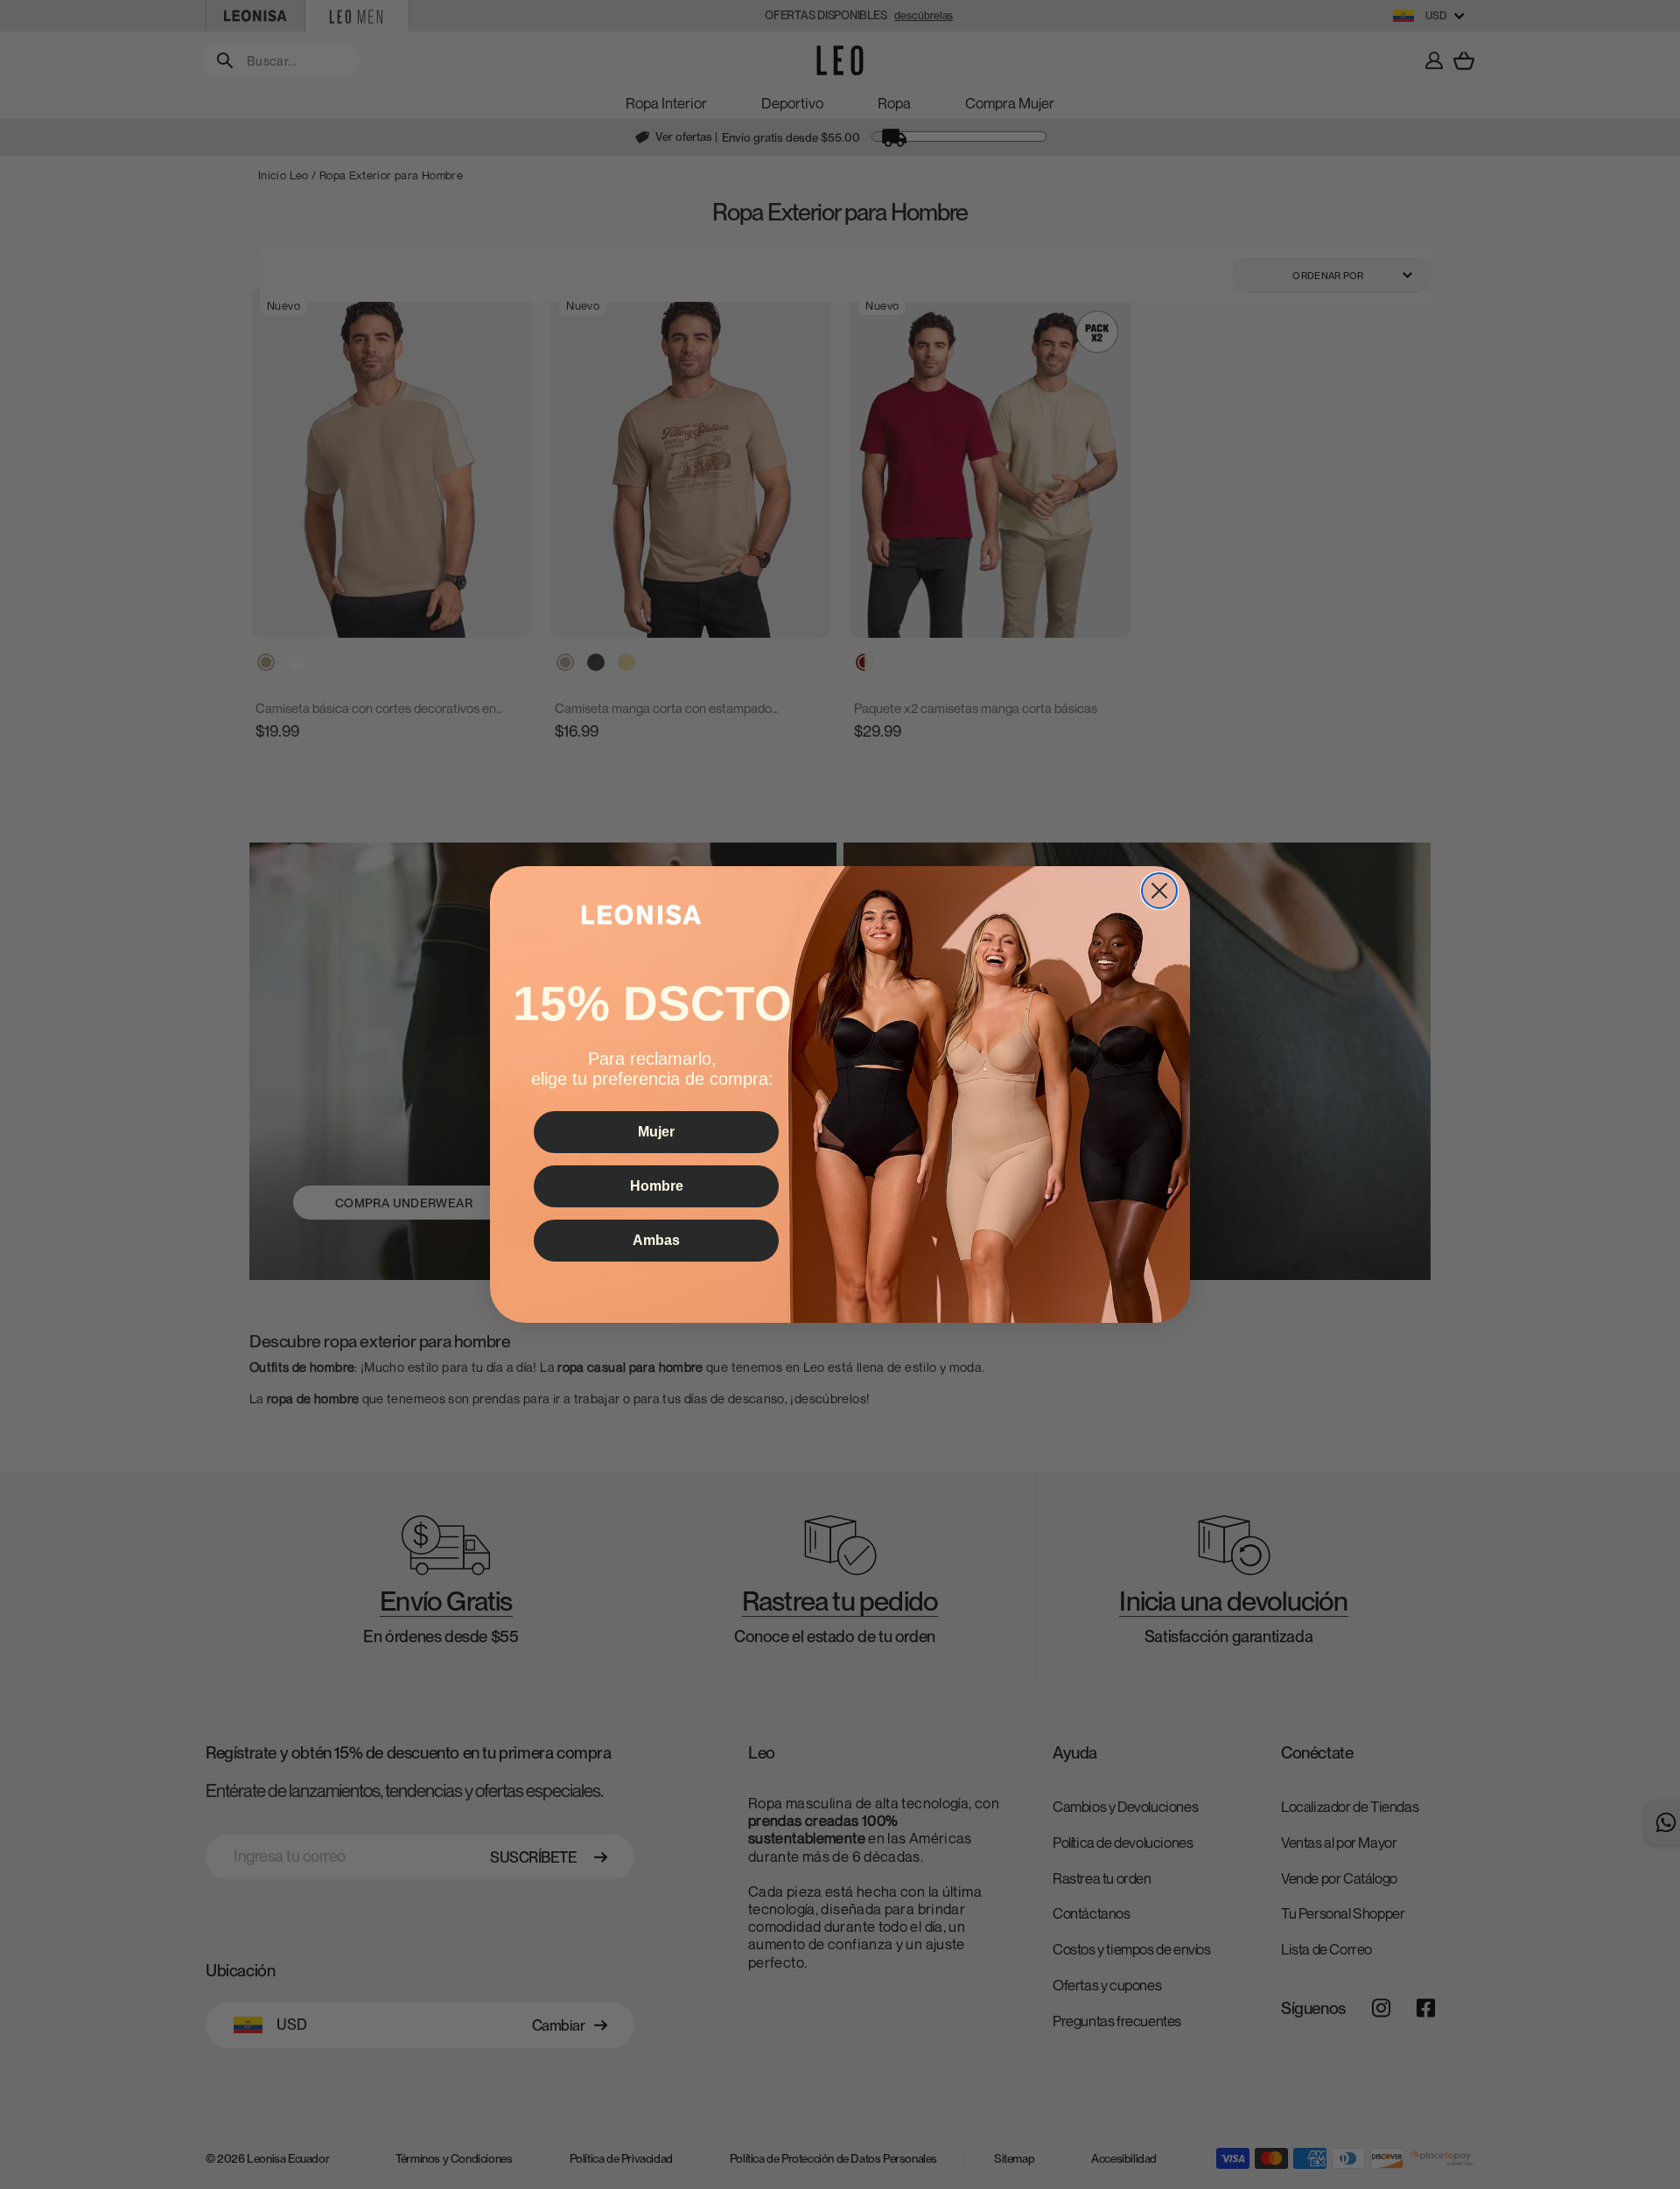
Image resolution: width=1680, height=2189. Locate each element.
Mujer (656, 1132)
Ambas (656, 1240)
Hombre (657, 1186)
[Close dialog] (1159, 891)
